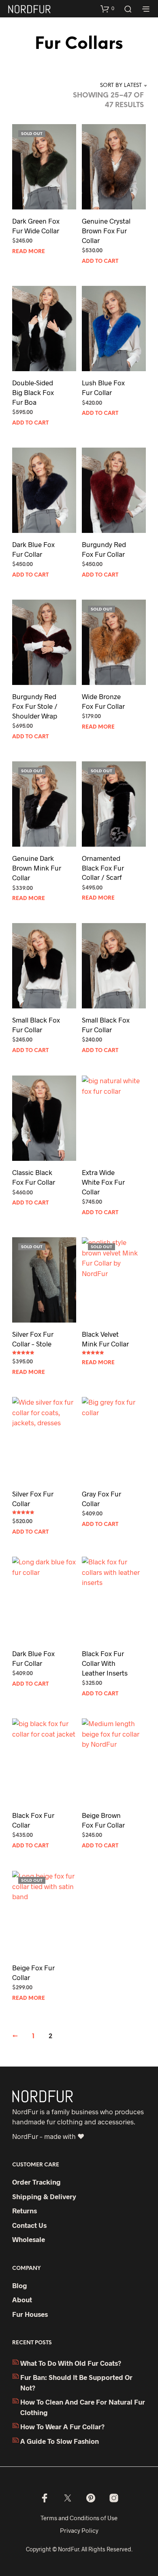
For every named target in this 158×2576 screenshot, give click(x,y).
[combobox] (113, 86)
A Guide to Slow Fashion (60, 2441)
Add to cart (100, 261)
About (22, 2299)
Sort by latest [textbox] (121, 86)
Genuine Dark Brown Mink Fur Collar (37, 868)
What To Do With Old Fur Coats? (71, 2363)
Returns (25, 2210)
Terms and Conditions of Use (79, 2518)
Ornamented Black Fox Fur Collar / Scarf (103, 868)
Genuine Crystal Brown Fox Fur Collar (106, 230)
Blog (20, 2285)
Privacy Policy (79, 2530)
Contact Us (29, 2225)
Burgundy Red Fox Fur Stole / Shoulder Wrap (35, 706)
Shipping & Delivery (44, 2196)
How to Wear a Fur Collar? (62, 2426)
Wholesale (29, 2239)
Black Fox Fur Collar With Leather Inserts (105, 1663)
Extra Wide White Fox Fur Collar (103, 1182)
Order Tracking (36, 2182)
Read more (29, 252)
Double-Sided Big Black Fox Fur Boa (33, 392)
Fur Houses (30, 2314)
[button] (107, 8)
